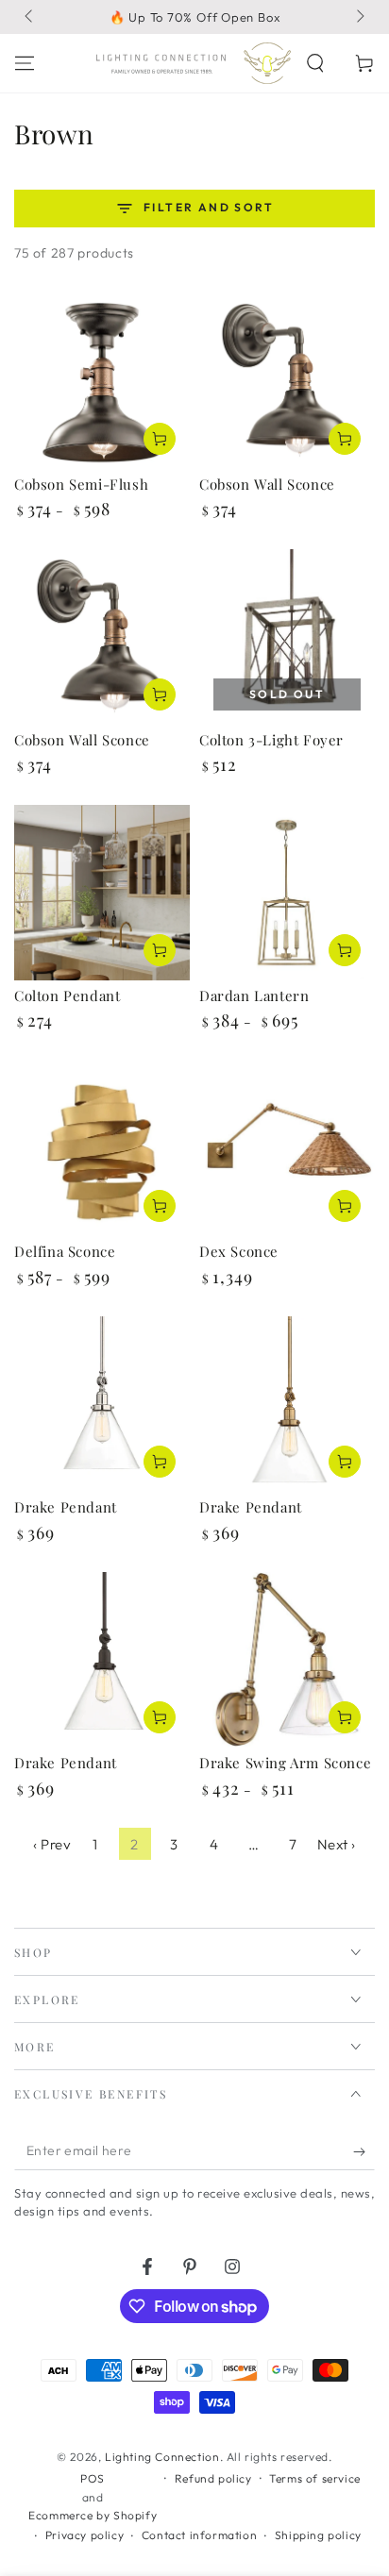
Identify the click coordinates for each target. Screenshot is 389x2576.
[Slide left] (30, 17)
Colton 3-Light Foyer (271, 740)
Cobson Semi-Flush (81, 484)
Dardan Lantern (254, 995)
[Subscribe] (364, 2151)
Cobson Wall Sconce (267, 484)
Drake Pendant (66, 1507)
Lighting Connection (162, 2457)
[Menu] (25, 63)
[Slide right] (359, 17)
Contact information (199, 2535)
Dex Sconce (239, 1251)
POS (93, 2478)
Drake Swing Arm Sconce (285, 1763)
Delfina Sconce (65, 1251)
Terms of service (315, 2478)
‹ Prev (52, 1844)
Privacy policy (85, 2535)
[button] (315, 63)
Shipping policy (318, 2535)
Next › (337, 1844)
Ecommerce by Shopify (93, 2515)
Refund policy (213, 2478)
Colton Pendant (67, 995)
